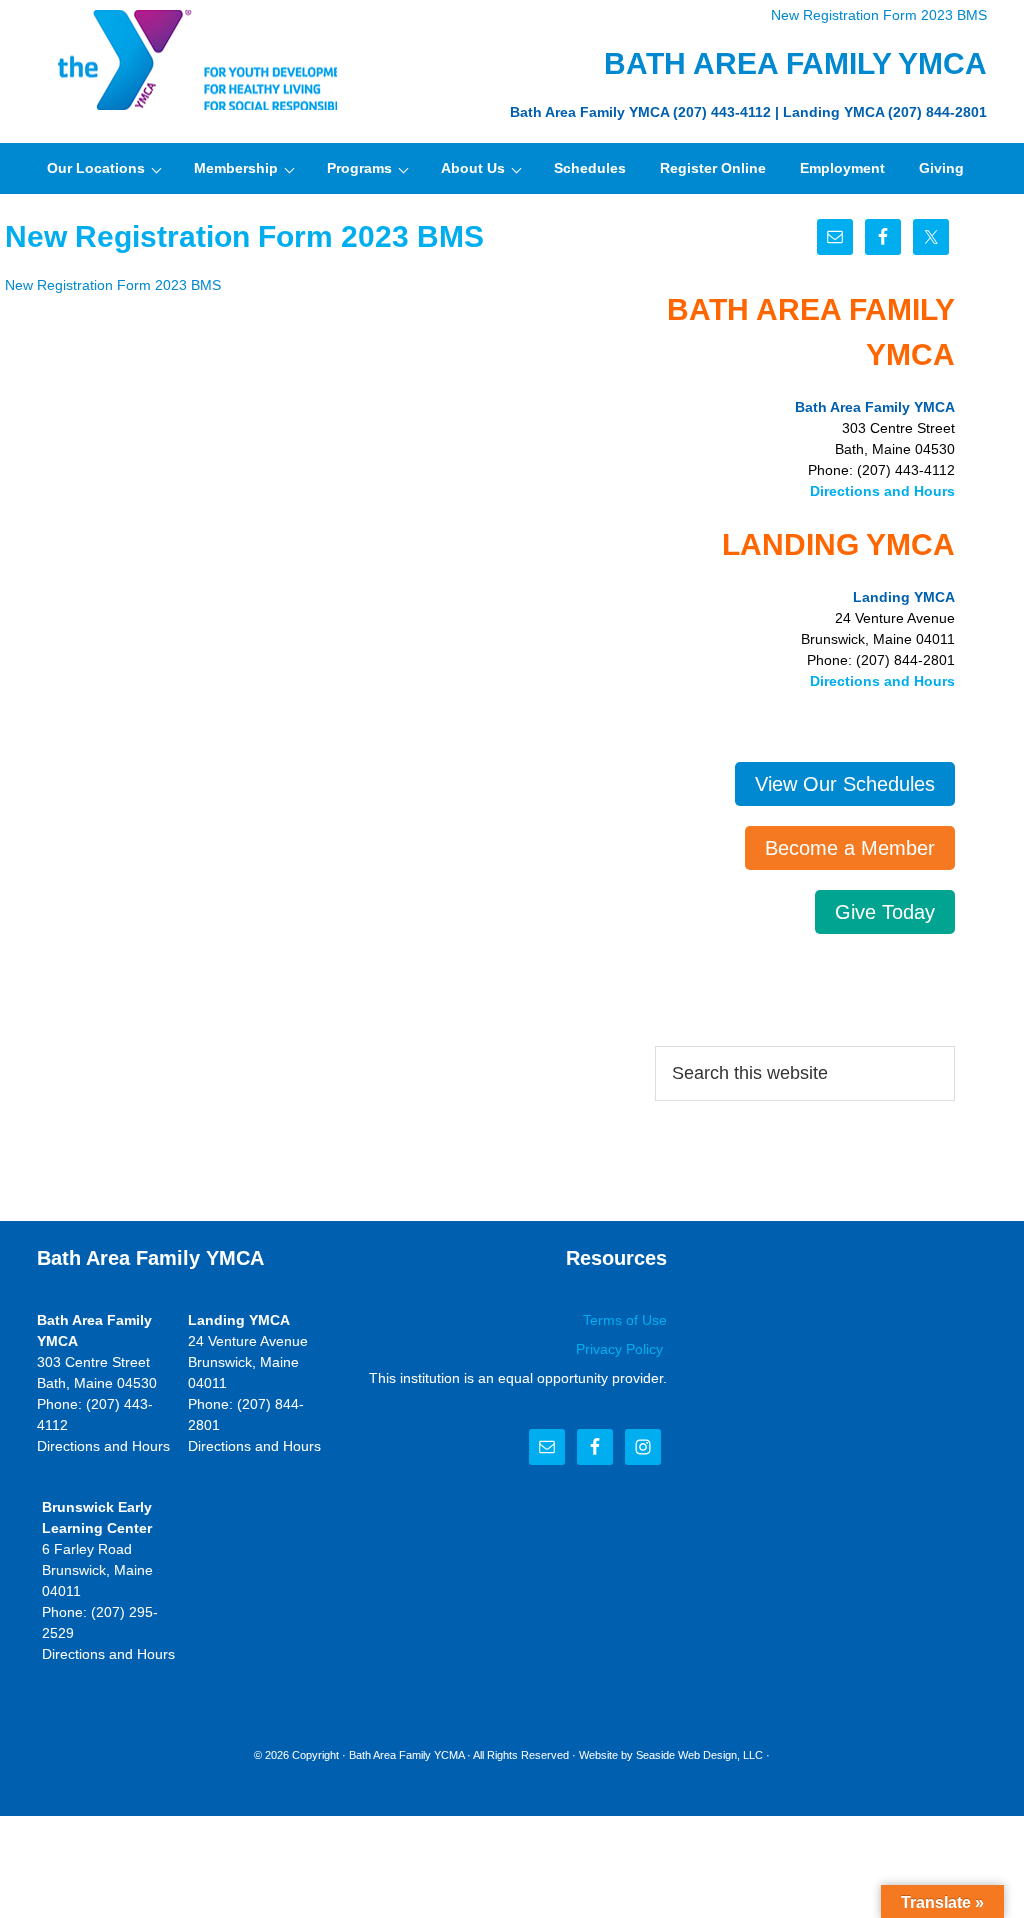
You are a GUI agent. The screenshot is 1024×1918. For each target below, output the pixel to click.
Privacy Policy (621, 1349)
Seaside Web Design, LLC (699, 1755)
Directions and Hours (882, 491)
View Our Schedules (845, 784)
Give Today (885, 912)
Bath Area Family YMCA (187, 60)
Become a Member (850, 848)
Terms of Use (625, 1320)
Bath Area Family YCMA (406, 1755)
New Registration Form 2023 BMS (879, 15)
